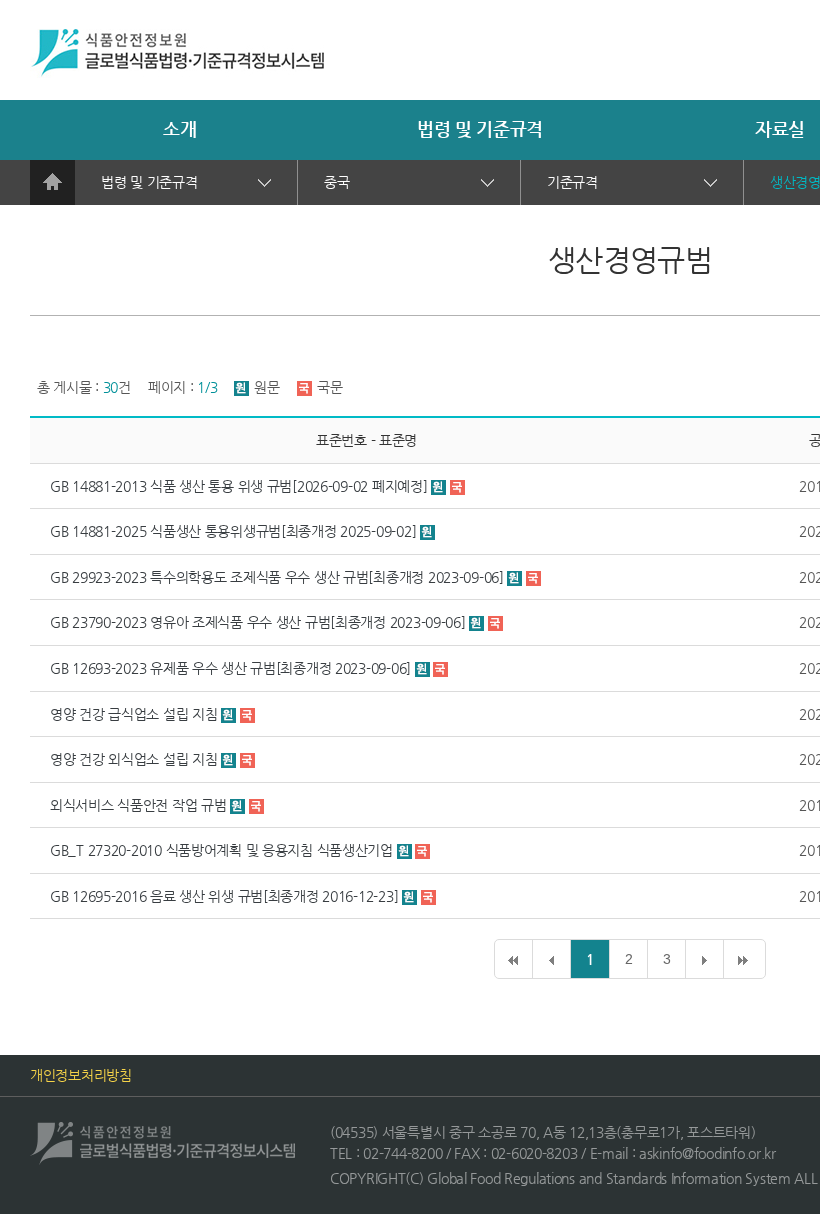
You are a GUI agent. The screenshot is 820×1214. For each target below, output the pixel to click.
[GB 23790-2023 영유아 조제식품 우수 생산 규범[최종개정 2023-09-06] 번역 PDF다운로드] (495, 622)
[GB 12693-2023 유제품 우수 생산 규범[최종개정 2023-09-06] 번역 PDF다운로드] (440, 668)
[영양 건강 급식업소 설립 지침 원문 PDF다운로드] (230, 714)
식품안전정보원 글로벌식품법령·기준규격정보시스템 (177, 53)
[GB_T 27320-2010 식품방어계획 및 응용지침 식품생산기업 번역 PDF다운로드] (422, 850)
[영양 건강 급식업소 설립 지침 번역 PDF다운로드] (247, 714)
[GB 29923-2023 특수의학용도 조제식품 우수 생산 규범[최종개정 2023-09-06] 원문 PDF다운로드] (516, 577)
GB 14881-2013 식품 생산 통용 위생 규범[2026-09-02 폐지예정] (238, 486)
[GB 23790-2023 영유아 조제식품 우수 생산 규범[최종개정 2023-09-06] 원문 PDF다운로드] (478, 622)
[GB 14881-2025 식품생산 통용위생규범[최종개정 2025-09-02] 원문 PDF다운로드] (427, 531)
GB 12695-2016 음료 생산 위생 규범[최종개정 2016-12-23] (224, 896)
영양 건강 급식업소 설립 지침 (134, 714)
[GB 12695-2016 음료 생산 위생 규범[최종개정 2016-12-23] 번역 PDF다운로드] (428, 896)
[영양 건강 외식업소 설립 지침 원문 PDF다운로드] (230, 759)
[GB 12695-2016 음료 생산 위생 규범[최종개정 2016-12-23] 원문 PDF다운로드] (411, 896)
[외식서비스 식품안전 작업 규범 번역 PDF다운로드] (256, 805)
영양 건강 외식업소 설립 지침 (134, 759)
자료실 (780, 128)
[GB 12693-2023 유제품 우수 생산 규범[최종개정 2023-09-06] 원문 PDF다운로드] (424, 668)
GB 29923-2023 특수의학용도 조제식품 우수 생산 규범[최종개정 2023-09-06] (277, 577)
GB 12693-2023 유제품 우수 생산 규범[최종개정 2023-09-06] (230, 668)
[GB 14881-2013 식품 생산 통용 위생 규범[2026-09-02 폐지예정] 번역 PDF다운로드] (457, 486)
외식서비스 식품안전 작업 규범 (138, 805)
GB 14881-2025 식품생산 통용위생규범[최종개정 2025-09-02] (233, 531)
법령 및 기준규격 (480, 128)
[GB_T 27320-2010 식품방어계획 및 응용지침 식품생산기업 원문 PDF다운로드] (406, 850)
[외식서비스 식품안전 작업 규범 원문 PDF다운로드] (239, 805)
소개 (179, 128)
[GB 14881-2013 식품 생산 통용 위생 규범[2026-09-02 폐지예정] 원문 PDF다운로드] (440, 486)
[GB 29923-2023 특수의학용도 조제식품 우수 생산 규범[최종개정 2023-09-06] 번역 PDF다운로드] (533, 577)
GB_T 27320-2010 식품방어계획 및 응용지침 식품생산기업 (221, 850)
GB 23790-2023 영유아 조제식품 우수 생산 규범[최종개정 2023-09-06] (259, 622)
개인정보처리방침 (81, 1075)
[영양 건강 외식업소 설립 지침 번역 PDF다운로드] (247, 759)
